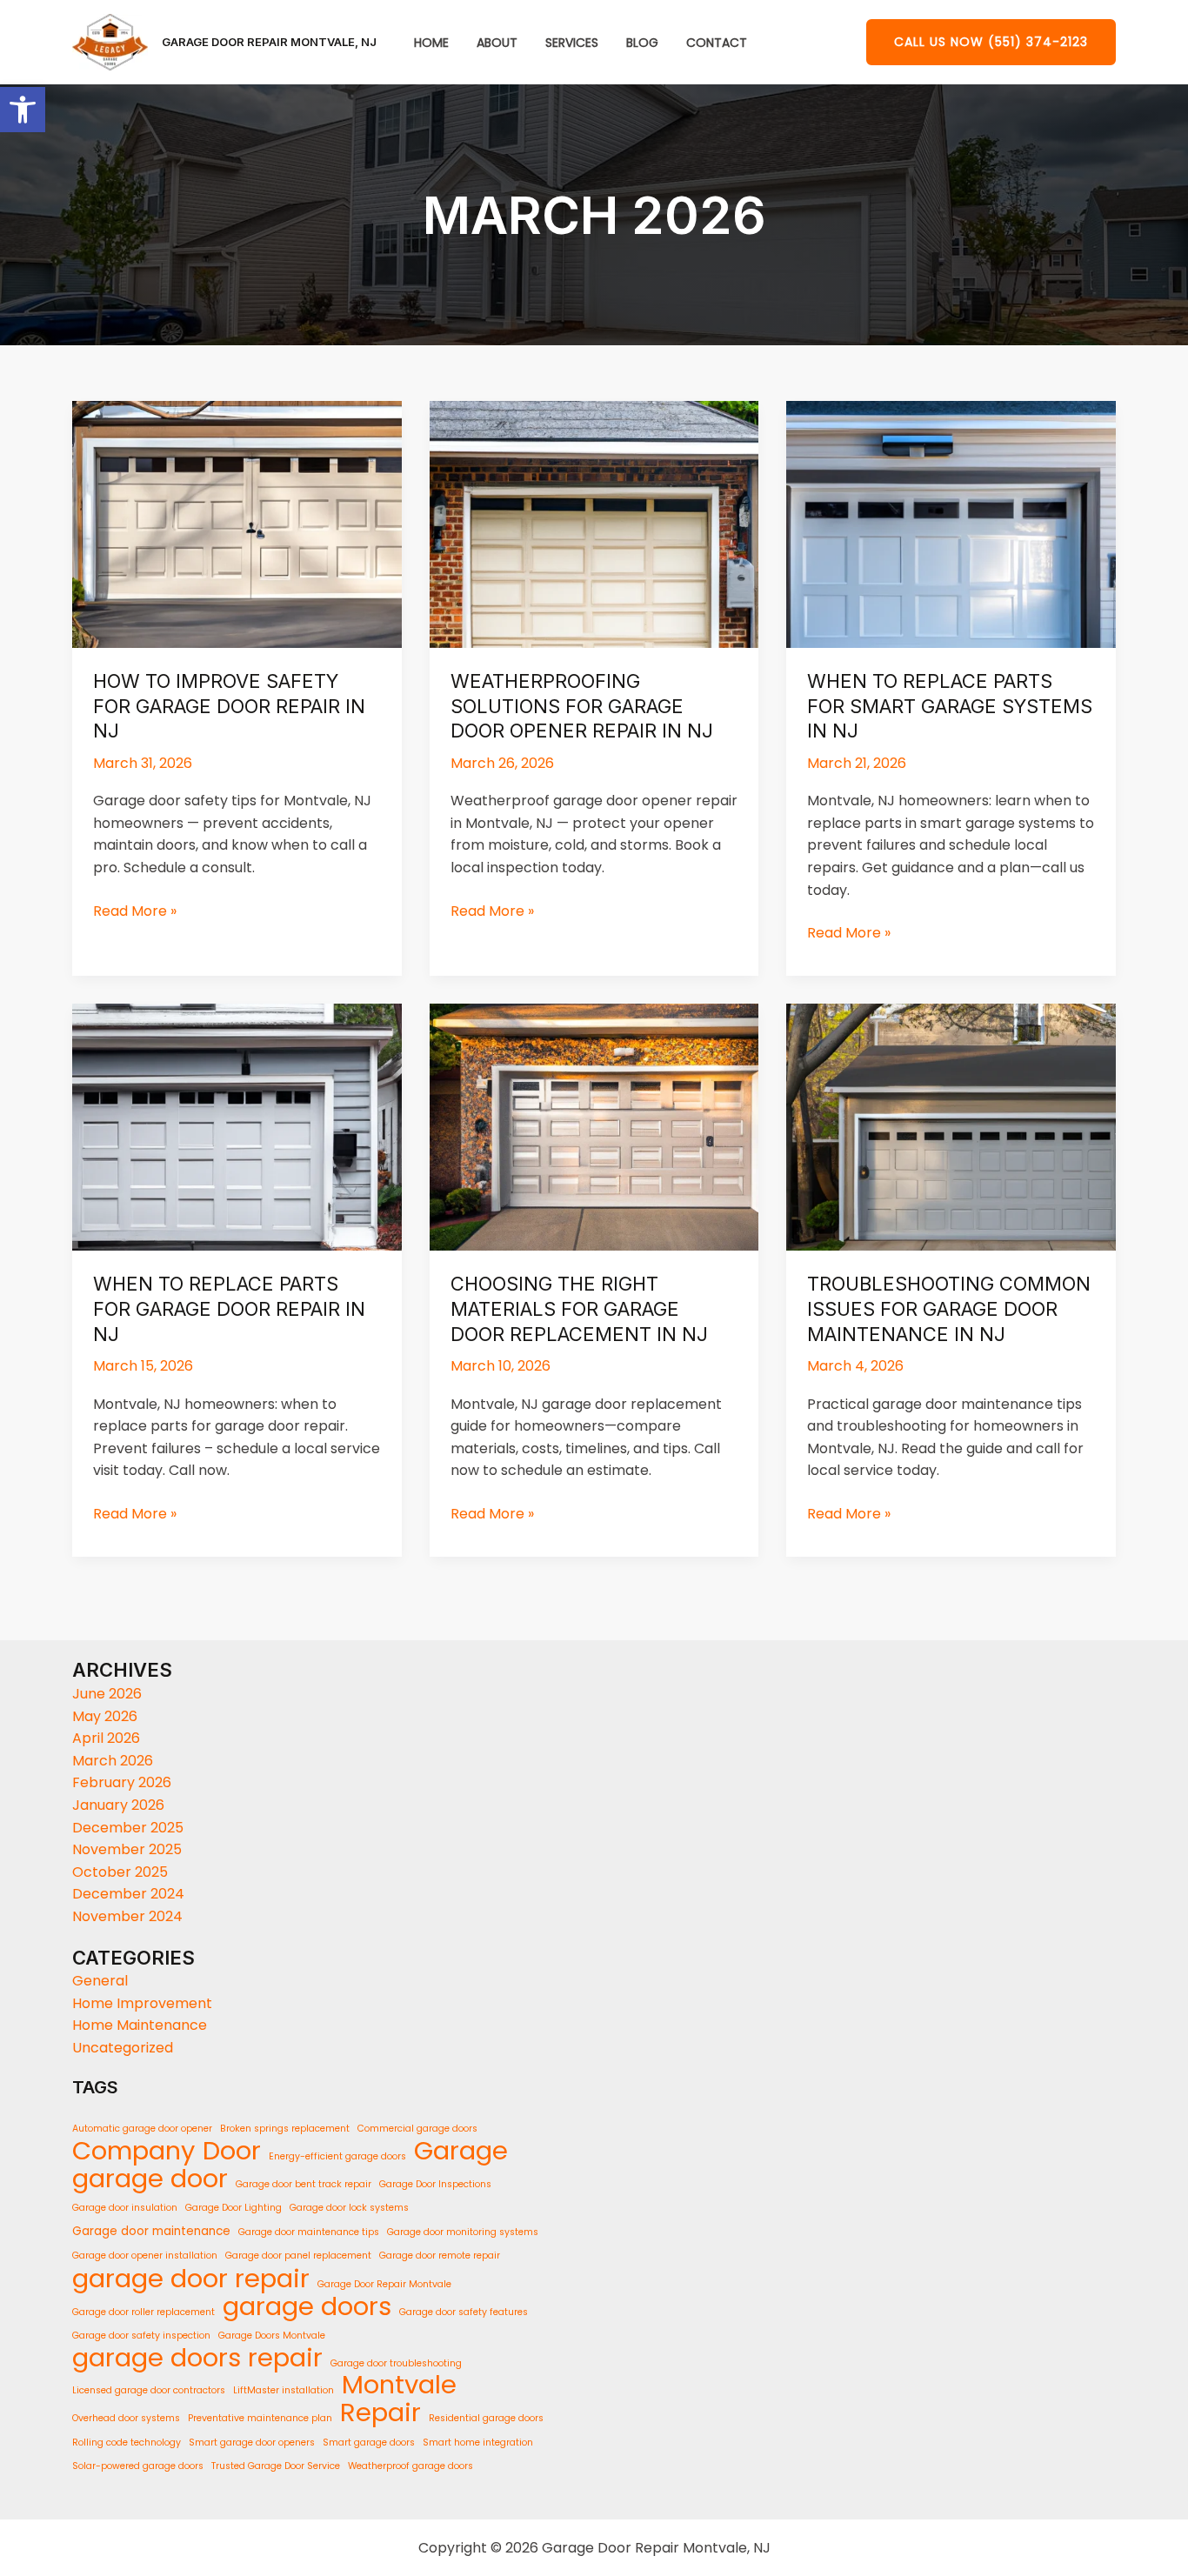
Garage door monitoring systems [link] (463, 2232)
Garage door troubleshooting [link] (396, 2363)
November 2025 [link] (127, 1849)
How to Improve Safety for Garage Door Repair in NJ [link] (229, 706)
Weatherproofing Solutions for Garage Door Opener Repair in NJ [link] (582, 706)
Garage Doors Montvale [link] (272, 2336)
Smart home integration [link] (478, 2443)
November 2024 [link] (127, 1916)
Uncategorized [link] (123, 2048)
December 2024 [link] (128, 1894)
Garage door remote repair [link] (440, 2256)
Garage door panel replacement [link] (298, 2256)
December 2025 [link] (128, 1828)
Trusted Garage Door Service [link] (276, 2466)
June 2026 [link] (107, 1694)
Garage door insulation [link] (125, 2208)
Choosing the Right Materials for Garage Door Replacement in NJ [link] (579, 1308)
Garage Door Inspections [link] (435, 2184)
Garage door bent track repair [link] (304, 2184)
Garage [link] (461, 2152)
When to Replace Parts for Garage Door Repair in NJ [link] (229, 1308)
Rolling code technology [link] (127, 2443)
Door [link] (232, 2152)
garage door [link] (150, 2179)
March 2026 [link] (113, 1761)
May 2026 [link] (105, 1716)
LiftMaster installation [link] (284, 2390)
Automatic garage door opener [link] (142, 2129)
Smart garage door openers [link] (252, 2443)
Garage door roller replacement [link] (143, 2312)
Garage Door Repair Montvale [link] (384, 2284)
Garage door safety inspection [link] (141, 2336)
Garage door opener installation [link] (145, 2256)
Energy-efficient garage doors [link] (337, 2156)
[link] (23, 110)
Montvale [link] (399, 2386)
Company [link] (133, 2152)
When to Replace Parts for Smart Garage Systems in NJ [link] (950, 706)
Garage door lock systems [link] (349, 2208)
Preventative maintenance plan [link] (260, 2418)
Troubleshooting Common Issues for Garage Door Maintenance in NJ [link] (949, 1308)
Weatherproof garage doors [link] (410, 2466)
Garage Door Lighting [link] (234, 2208)
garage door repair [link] (191, 2279)
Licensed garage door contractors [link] (149, 2390)
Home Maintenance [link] (140, 2025)
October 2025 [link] (120, 1872)
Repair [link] (380, 2413)
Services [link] (572, 43)
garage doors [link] (307, 2307)
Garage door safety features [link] (464, 2312)
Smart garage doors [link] (369, 2443)
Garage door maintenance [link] (151, 2231)
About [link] (497, 43)
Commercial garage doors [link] (417, 2129)
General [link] (100, 1981)
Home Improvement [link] (142, 2003)
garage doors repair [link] (197, 2359)
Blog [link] (642, 43)
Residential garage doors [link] (486, 2418)
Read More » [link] (135, 911)
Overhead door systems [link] (126, 2418)
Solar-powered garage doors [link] (138, 2466)
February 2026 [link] (122, 1782)
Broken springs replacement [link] (285, 2129)
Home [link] (431, 43)
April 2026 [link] (106, 1738)
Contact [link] (717, 43)
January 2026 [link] (118, 1805)
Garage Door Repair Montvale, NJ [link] (269, 42)
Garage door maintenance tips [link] (309, 2232)
